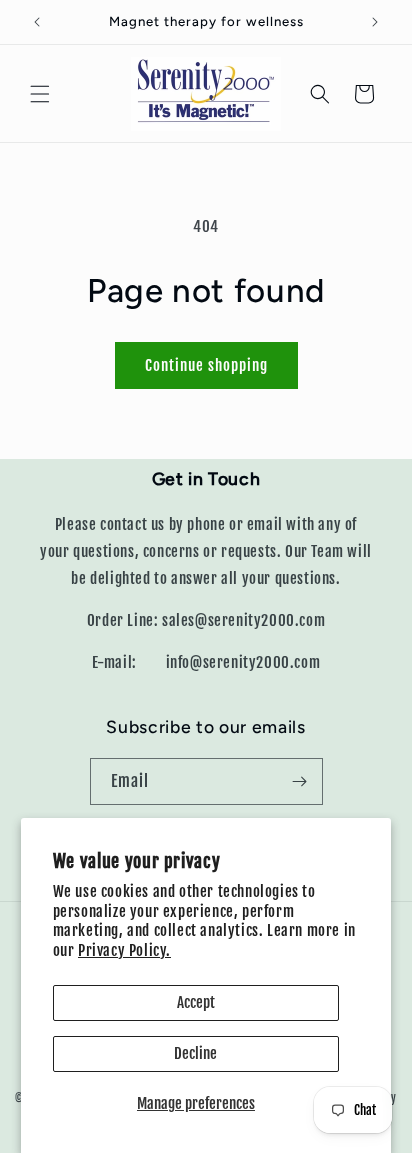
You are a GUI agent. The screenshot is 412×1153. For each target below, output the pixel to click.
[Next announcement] (375, 22)
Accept (196, 1002)
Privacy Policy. (124, 950)
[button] (40, 94)
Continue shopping (206, 365)
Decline (195, 1053)
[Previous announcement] (37, 22)
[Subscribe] (300, 781)
